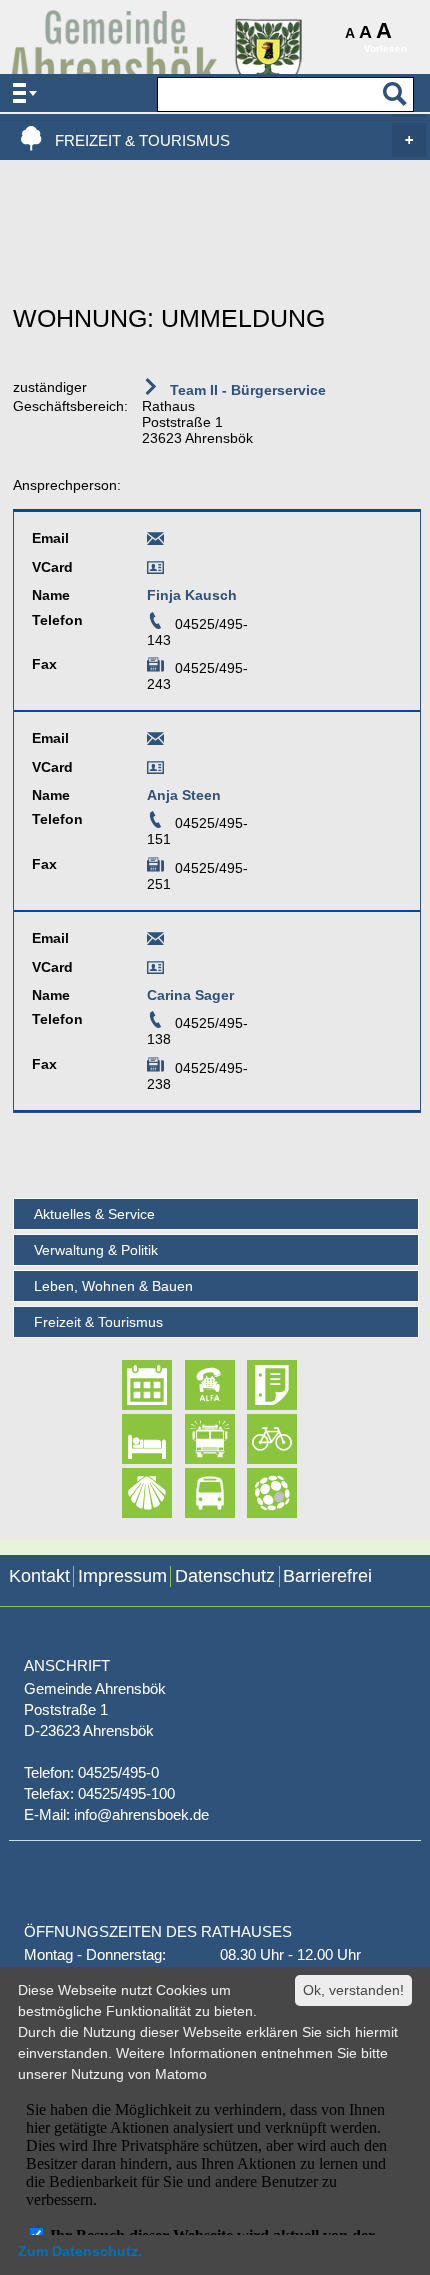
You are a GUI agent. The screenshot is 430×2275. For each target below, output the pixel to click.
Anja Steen (184, 795)
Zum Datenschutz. (80, 2251)
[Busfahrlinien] (192, 1493)
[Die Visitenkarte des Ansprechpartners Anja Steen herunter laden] (155, 771)
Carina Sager (190, 995)
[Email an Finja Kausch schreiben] (155, 542)
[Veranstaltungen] (129, 1385)
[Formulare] (254, 1385)
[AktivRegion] (254, 1439)
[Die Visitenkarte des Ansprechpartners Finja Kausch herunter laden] (155, 571)
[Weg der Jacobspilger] (129, 1493)
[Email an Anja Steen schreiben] (155, 742)
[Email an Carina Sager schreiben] (155, 942)
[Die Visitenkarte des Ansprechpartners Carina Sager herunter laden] (155, 971)
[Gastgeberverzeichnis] (129, 1439)
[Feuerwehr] (192, 1439)
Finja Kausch (192, 595)
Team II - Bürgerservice (246, 390)
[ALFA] (192, 1385)
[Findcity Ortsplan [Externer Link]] (254, 1493)
